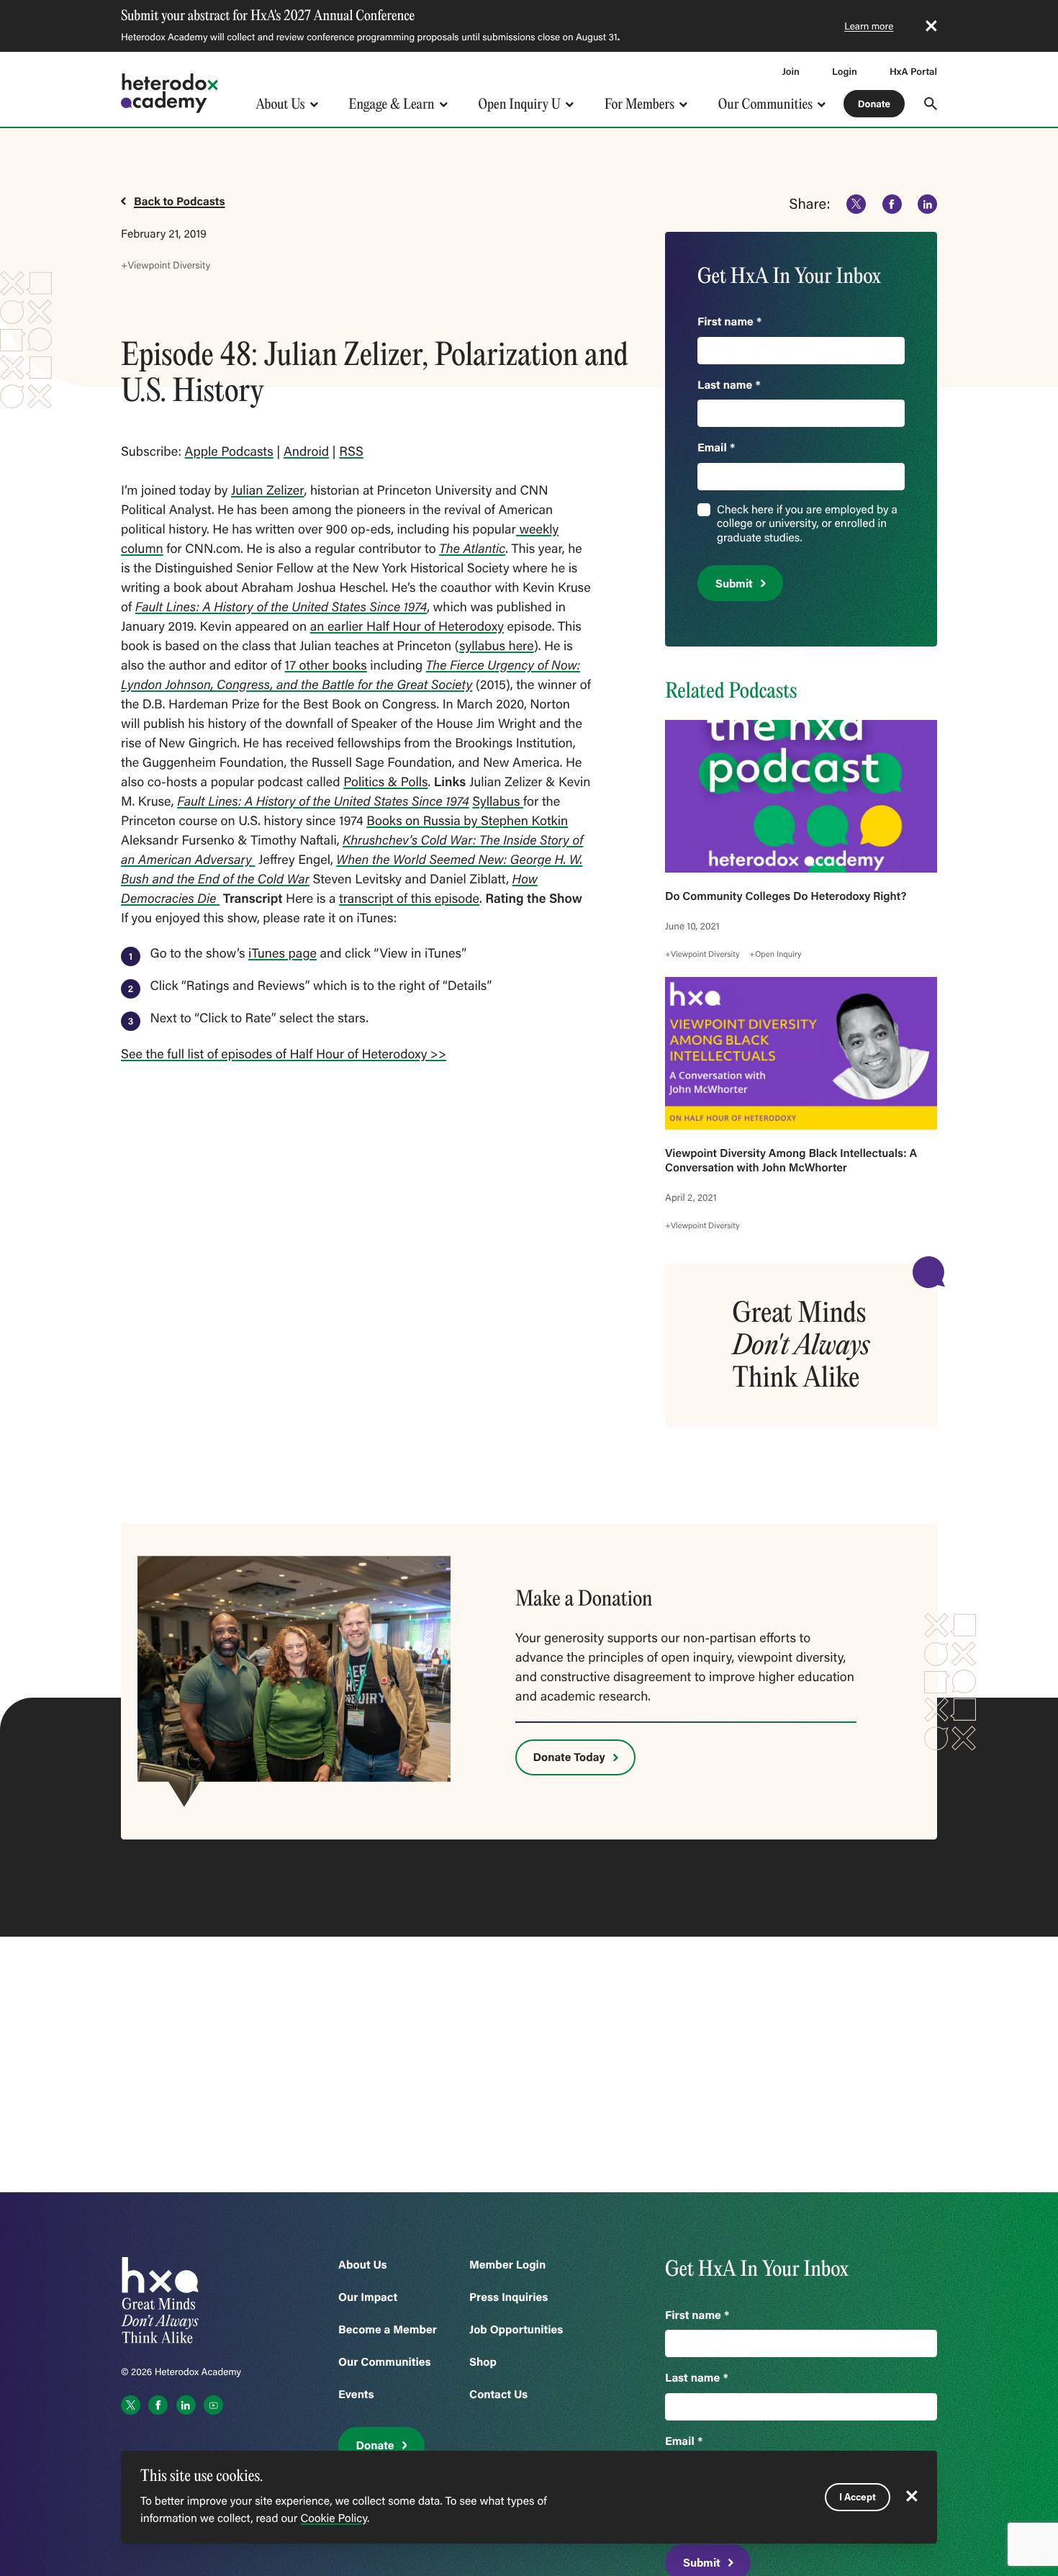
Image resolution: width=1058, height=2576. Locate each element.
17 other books (326, 665)
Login (845, 71)
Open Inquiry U (520, 104)
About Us (280, 104)
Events (356, 2394)
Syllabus (498, 801)
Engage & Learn (391, 104)
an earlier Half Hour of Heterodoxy (407, 626)
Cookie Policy (334, 2518)
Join (791, 71)
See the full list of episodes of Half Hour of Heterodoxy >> (284, 1053)
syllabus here (497, 645)
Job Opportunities (516, 2329)
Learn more (869, 26)
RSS (351, 451)
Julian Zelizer (268, 490)
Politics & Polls (385, 781)
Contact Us (498, 2394)
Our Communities (765, 104)
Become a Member (388, 2329)
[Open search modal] (931, 104)
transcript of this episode (409, 898)
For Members (639, 104)
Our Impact (368, 2297)
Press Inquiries (508, 2297)
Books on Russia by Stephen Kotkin (467, 820)
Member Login (507, 2265)
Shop (483, 2362)
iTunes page (282, 953)
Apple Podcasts (229, 451)
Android (306, 451)
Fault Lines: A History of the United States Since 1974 (281, 606)
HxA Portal (913, 71)
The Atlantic (472, 548)
